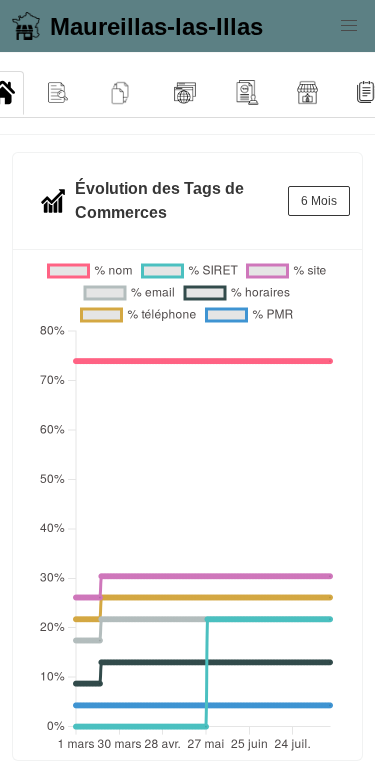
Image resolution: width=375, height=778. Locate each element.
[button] (349, 26)
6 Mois (319, 201)
